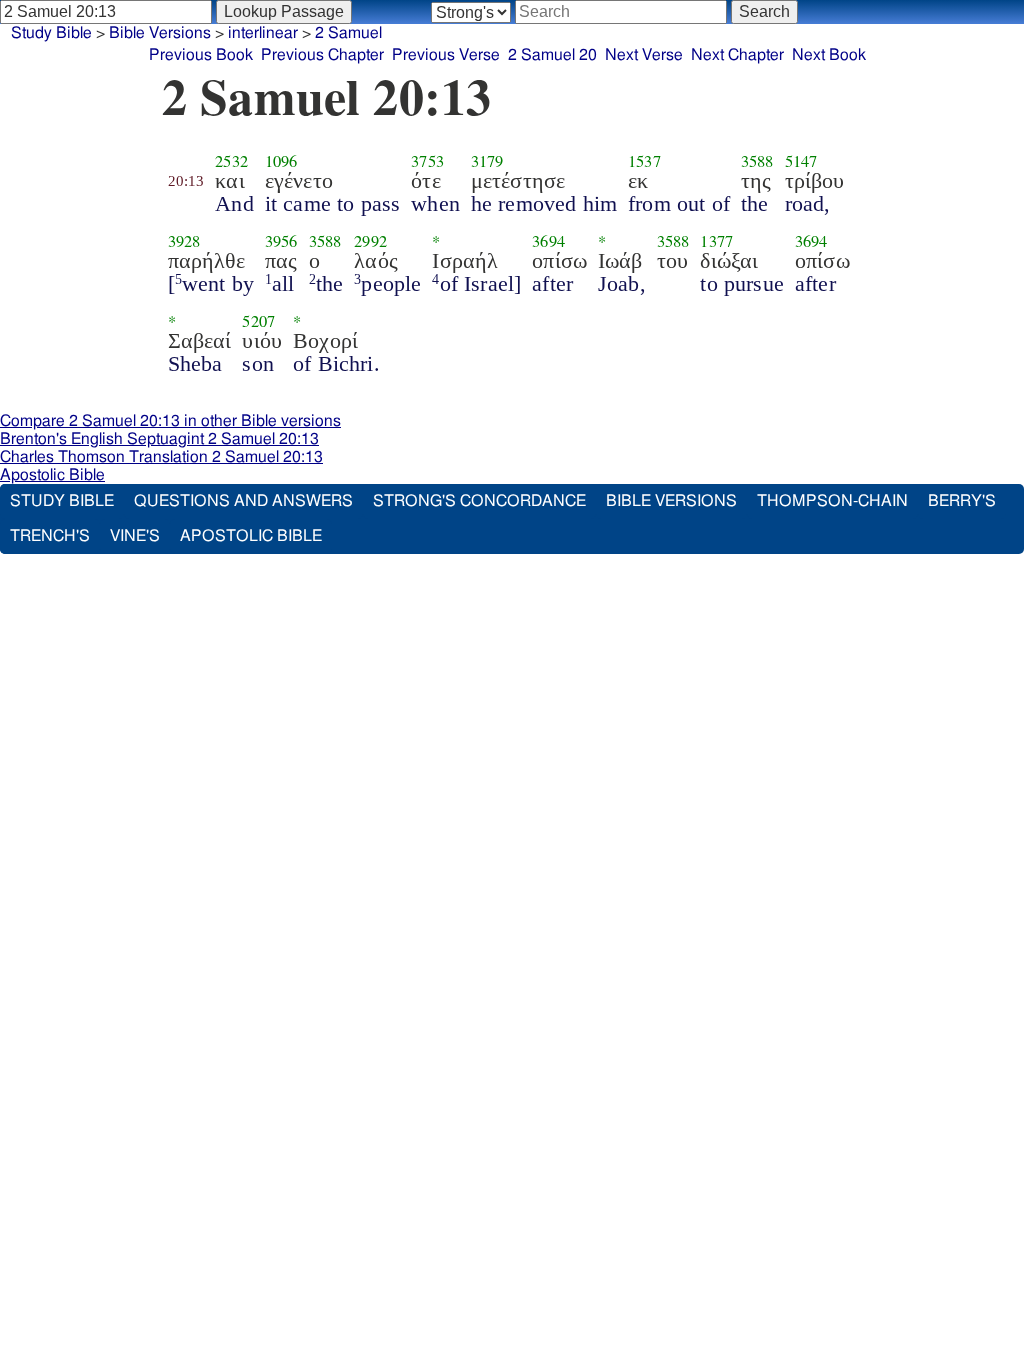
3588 (757, 161)
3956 (281, 241)
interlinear (263, 33)
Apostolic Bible (52, 475)
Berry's (962, 501)
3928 (184, 241)
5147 (801, 161)
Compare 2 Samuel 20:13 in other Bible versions (170, 421)
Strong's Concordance (479, 501)
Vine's (135, 536)
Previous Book (201, 55)
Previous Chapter (322, 55)
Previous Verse (446, 55)
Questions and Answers (243, 501)
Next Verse (644, 55)
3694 (548, 241)
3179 (487, 161)
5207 (258, 321)
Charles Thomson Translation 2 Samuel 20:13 (161, 457)
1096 (281, 161)
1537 (644, 161)
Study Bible (51, 33)
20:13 (186, 181)
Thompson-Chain (832, 501)
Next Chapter (737, 55)
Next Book (829, 55)
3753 (427, 161)
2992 (370, 241)
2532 (231, 161)
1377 (716, 241)
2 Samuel (348, 33)
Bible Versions (160, 33)
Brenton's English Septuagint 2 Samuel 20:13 (159, 439)
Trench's (50, 536)
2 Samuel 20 (552, 55)
